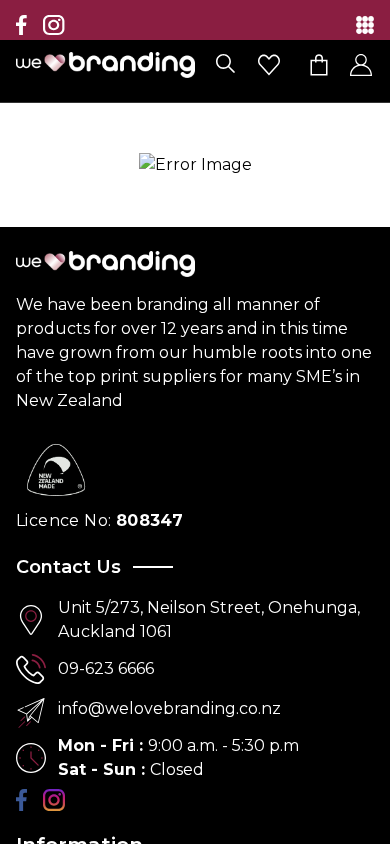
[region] (195, 422)
